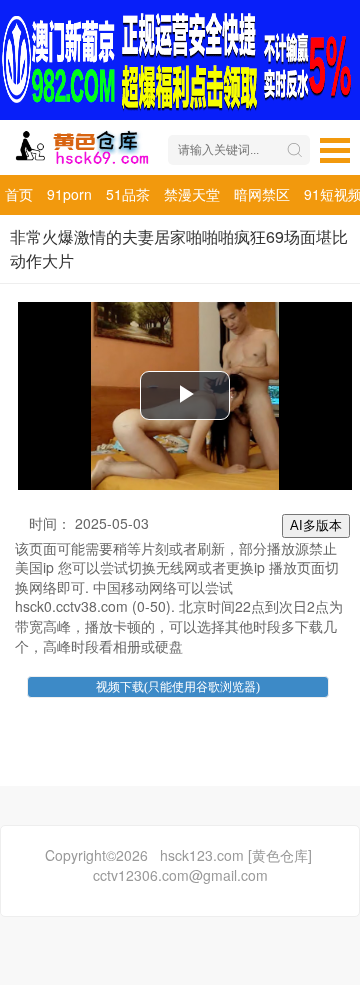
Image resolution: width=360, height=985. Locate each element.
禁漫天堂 (192, 194)
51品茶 (128, 194)
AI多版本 (316, 525)
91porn (69, 194)
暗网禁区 (262, 194)
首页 (19, 194)
